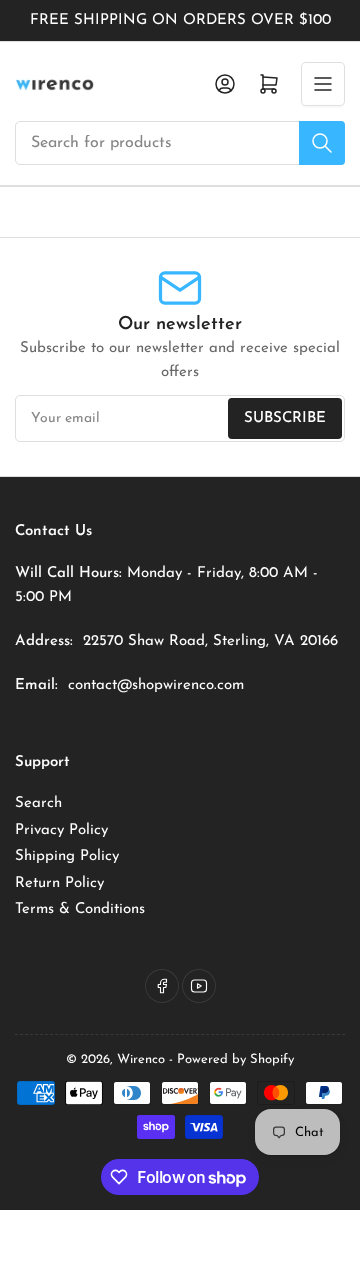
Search (38, 803)
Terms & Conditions (80, 909)
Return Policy (59, 883)
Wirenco (141, 1059)
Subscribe (285, 418)
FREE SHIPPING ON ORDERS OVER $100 (180, 20)
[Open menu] (323, 84)
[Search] (322, 143)
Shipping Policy (67, 856)
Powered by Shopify (235, 1059)
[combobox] (180, 143)
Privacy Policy (61, 830)
